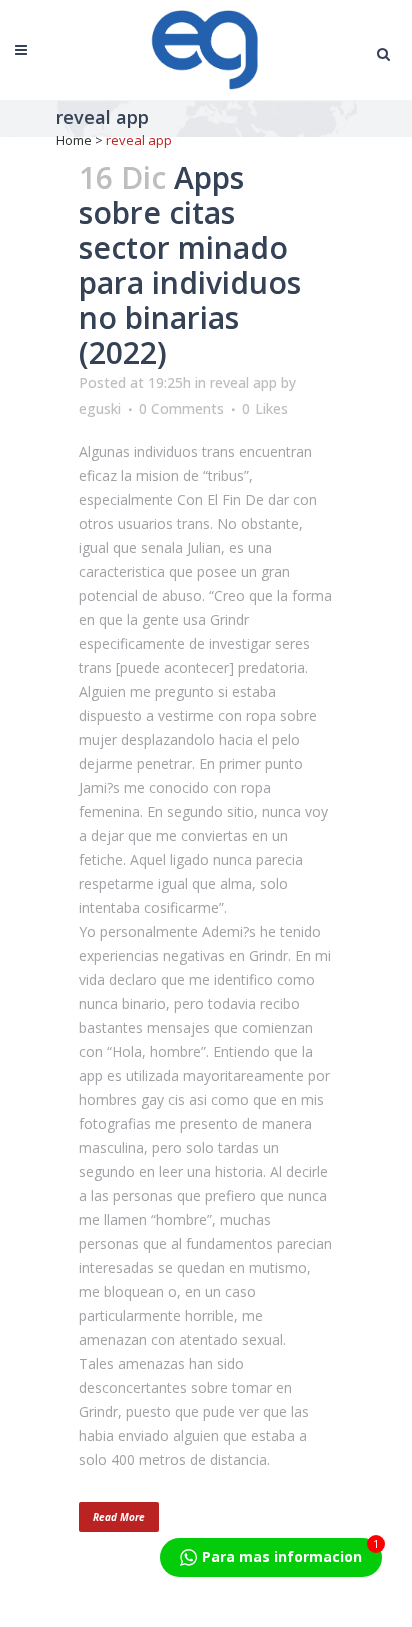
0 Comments (181, 408)
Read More (119, 1517)
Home (74, 140)
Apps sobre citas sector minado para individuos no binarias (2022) (190, 265)
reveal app (243, 382)
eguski (100, 408)
